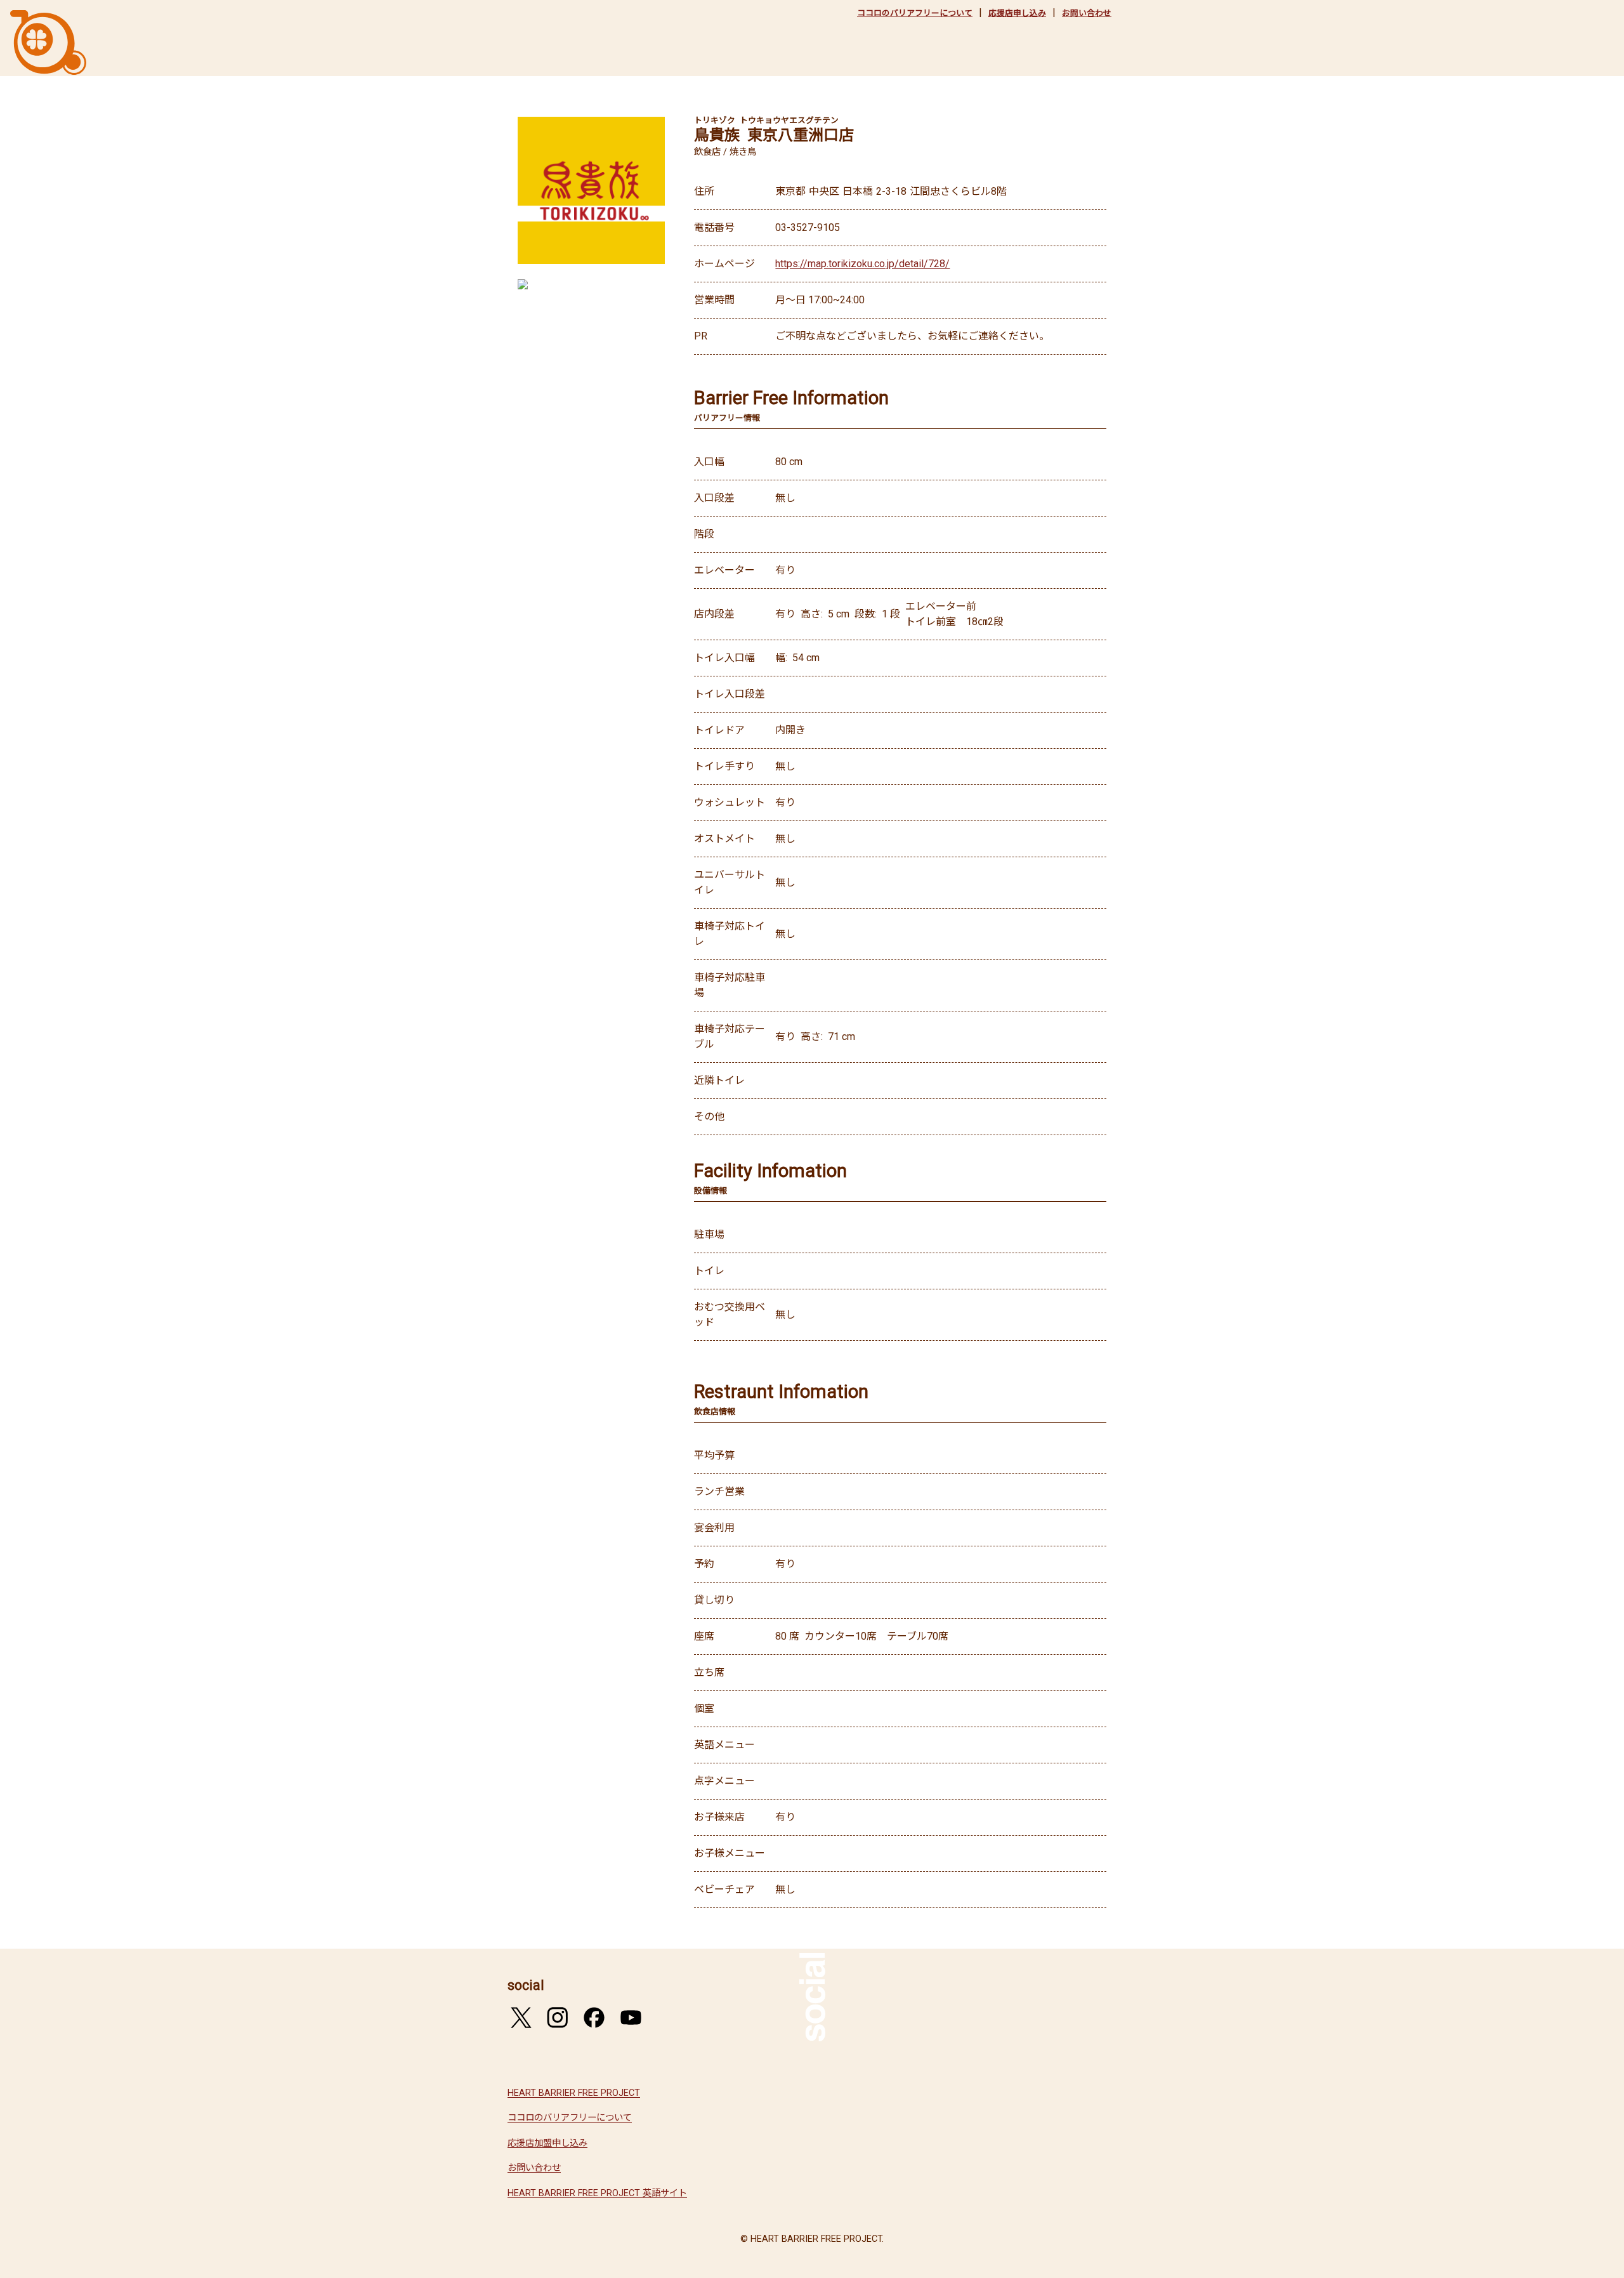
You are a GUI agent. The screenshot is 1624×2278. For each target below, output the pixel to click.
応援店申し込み (1017, 13)
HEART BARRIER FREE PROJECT (574, 2093)
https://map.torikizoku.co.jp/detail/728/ (862, 264)
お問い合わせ (1087, 13)
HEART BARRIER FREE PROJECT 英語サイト (597, 2193)
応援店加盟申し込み (547, 2143)
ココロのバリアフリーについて (915, 13)
